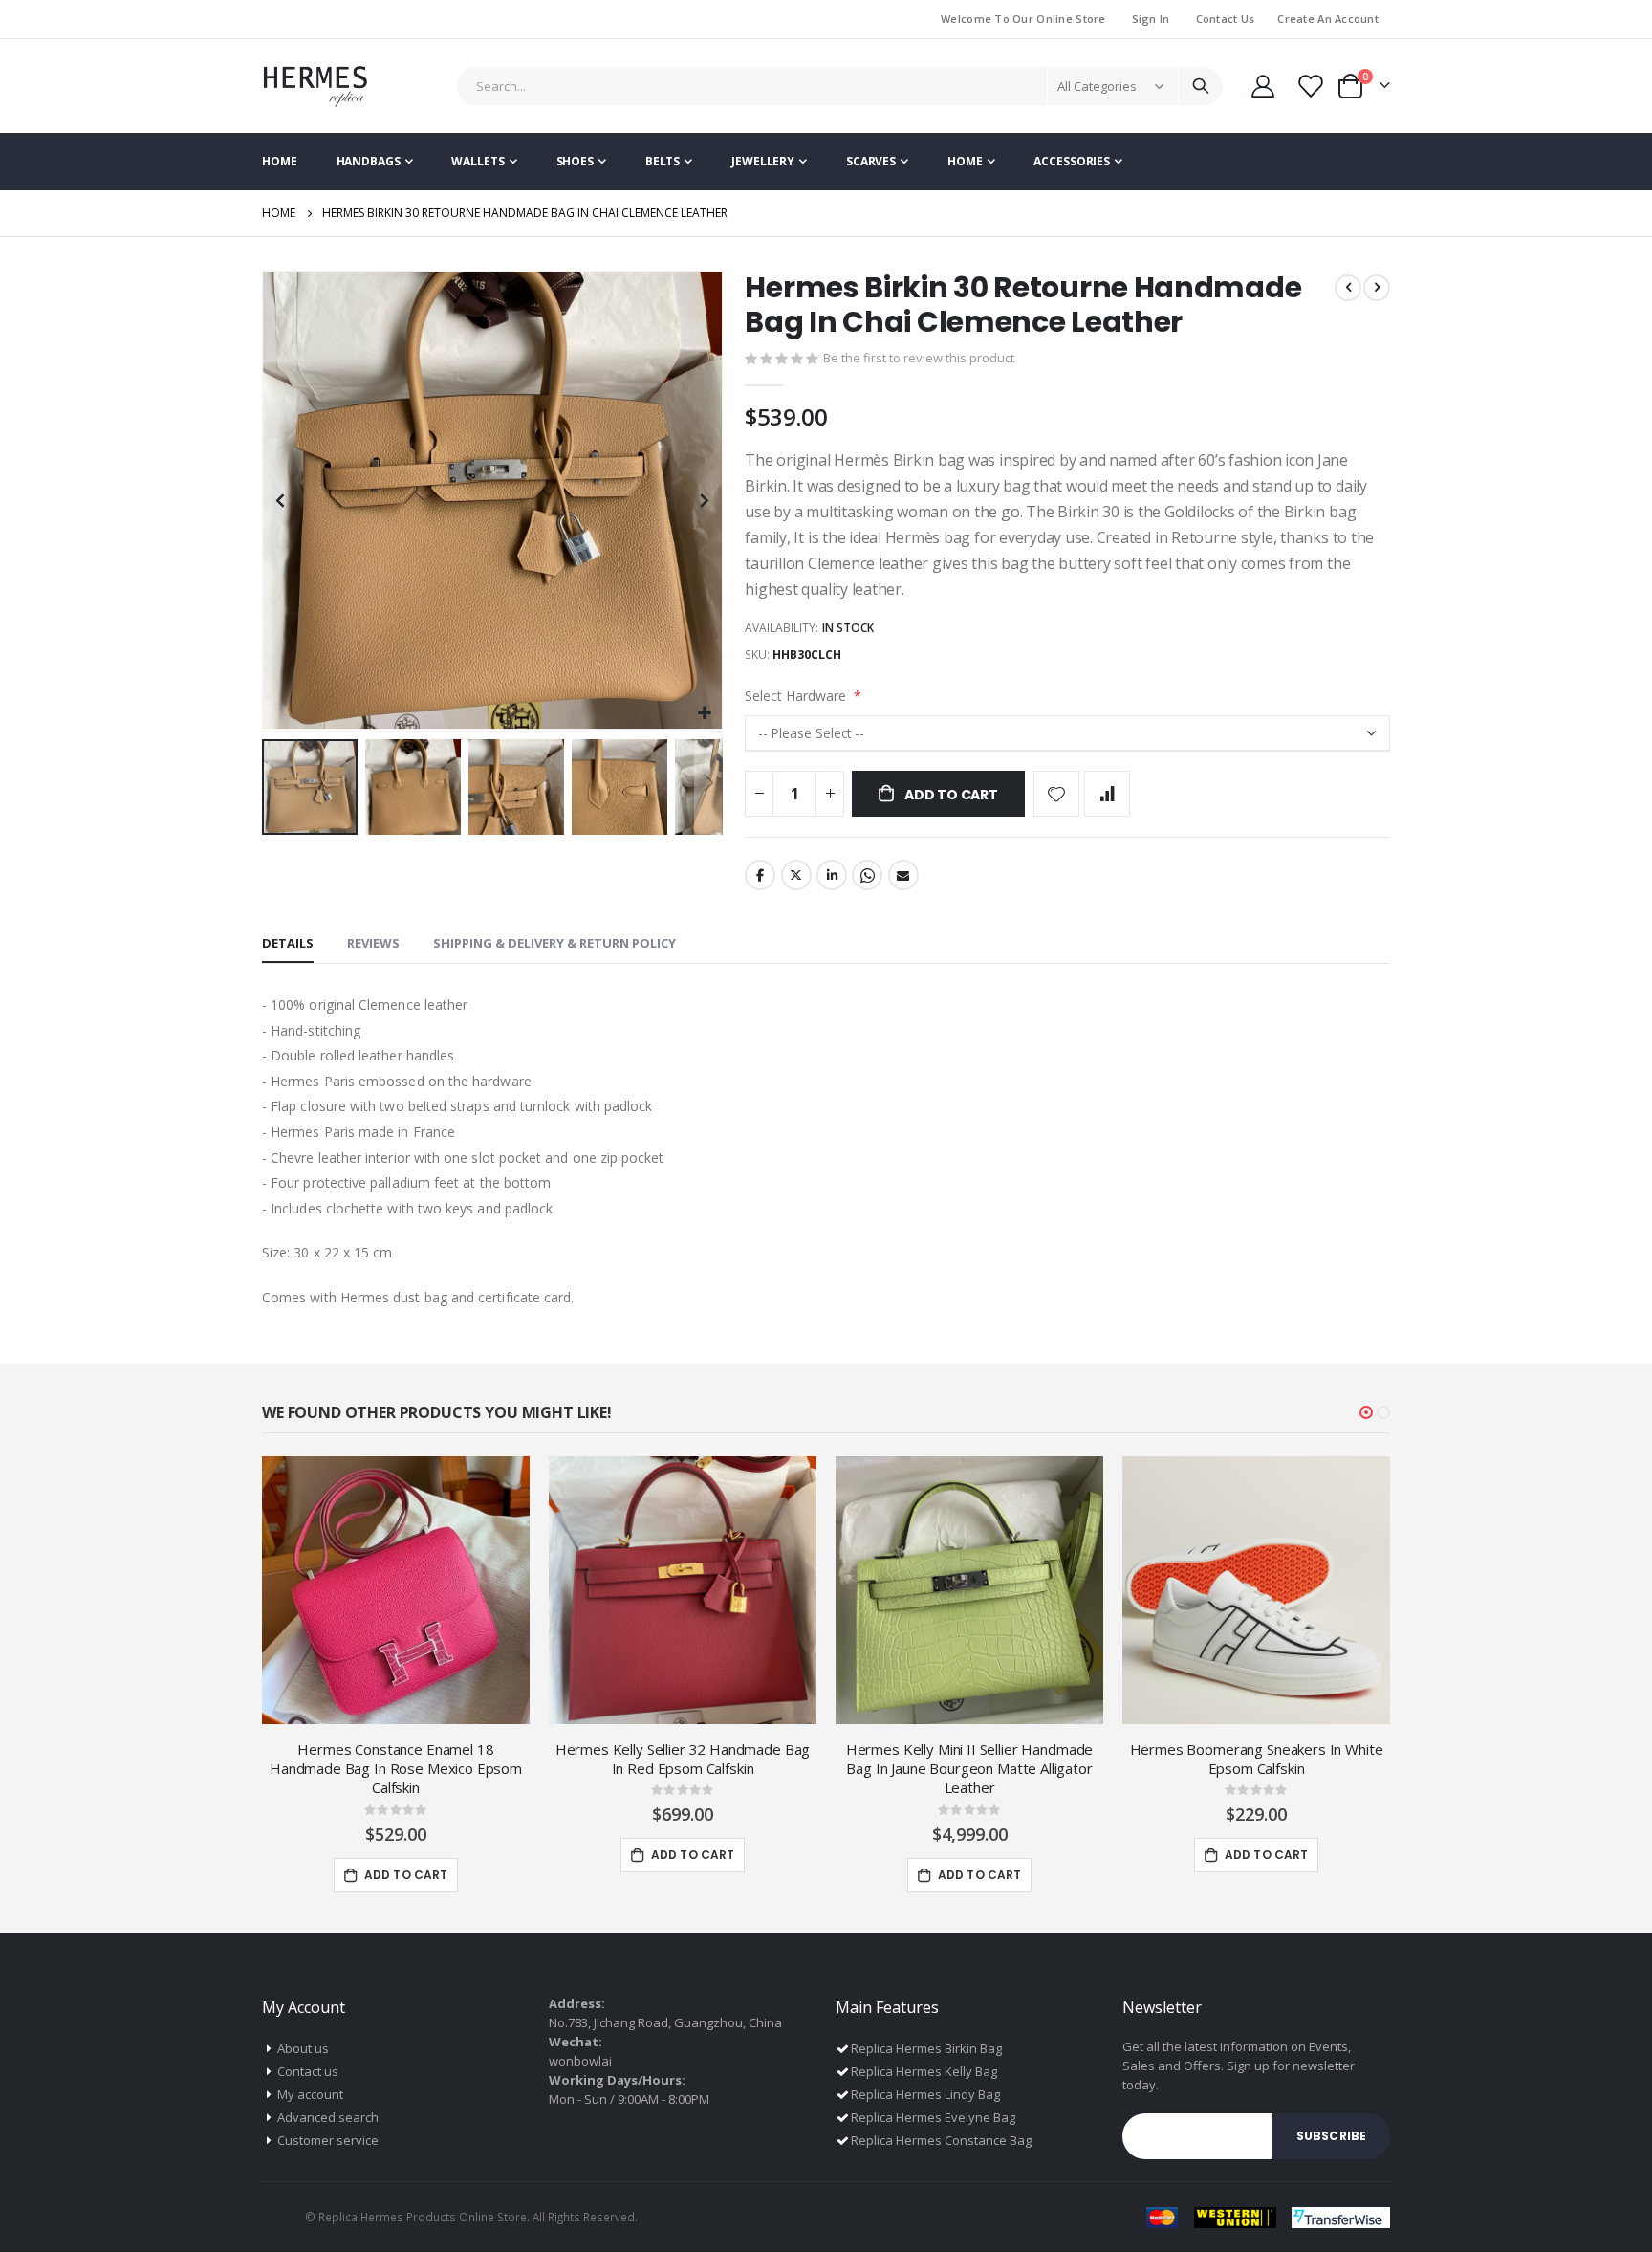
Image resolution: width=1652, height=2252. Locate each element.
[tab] (288, 944)
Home (279, 213)
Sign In (1151, 19)
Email (903, 875)
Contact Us (1226, 19)
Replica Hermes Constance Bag (941, 2140)
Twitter (796, 875)
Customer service (328, 2140)
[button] (705, 714)
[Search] (1200, 86)
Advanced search (328, 2117)
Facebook (760, 875)
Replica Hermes (361, 2217)
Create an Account (1328, 19)
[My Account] (1262, 86)
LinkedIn (832, 875)
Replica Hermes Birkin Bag (926, 2048)
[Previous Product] (1348, 288)
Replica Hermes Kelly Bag (924, 2071)
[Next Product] (1377, 288)
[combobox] (840, 86)
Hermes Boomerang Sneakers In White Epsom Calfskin (1257, 1759)
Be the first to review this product (919, 358)
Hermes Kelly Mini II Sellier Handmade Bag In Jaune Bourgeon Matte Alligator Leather (969, 1769)
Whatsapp (867, 875)
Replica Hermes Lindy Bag (925, 2094)
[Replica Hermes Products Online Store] (315, 86)
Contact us (308, 2071)
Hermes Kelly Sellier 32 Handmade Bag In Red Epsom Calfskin (683, 1759)
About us (303, 2048)
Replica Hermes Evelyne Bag (933, 2117)
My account (310, 2094)
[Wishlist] (1309, 86)
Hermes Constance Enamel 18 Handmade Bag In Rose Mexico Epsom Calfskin (396, 1769)
